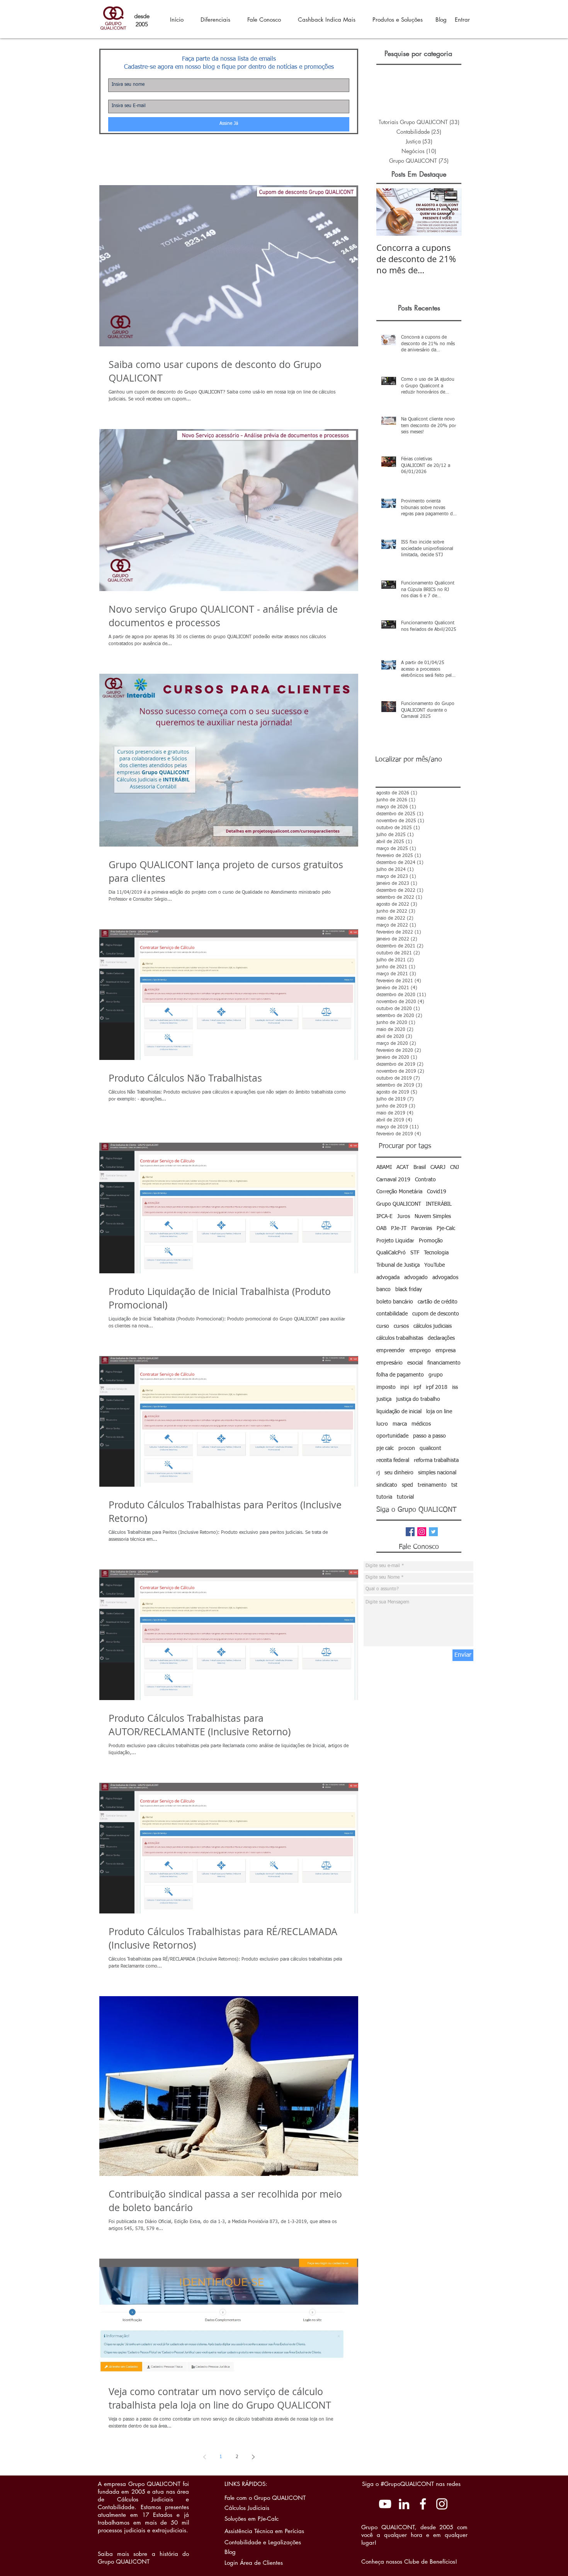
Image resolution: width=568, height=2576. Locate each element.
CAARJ (438, 1167)
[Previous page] (204, 2457)
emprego (420, 1351)
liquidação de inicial (399, 1412)
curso (383, 1326)
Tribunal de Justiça (398, 1265)
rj (378, 1473)
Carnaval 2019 (393, 1180)
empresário (389, 1363)
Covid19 (437, 1192)
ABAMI (384, 1167)
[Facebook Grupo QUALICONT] (410, 1532)
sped (407, 1485)
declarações (441, 1338)
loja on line (439, 1412)
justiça (384, 1399)
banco (383, 1290)
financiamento (444, 1363)
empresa (446, 1351)
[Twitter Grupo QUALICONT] (433, 1532)
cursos (401, 1326)
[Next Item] (449, 212)
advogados (445, 1278)
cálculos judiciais (433, 1326)
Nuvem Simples (433, 1216)
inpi (405, 1387)
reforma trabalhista (436, 1460)
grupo (436, 1375)
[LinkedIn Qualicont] (404, 2504)
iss (455, 1387)
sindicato (387, 1485)
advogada (388, 1278)
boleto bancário (395, 1302)
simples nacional (437, 1473)
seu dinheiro (399, 1473)
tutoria (384, 1497)
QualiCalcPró (391, 1253)
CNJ (455, 1167)
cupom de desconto (436, 1314)
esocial (415, 1363)
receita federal (393, 1460)
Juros (404, 1216)
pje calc (385, 1448)
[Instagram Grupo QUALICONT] (422, 1532)
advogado (416, 1278)
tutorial (405, 1497)
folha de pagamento (400, 1375)
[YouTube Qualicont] (385, 2504)
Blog (441, 20)
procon (407, 1448)
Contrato (425, 1180)
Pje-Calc (446, 1228)
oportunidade (392, 1436)
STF (415, 1253)
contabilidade (392, 1314)
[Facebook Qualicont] (423, 2504)
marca (400, 1424)
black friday (409, 1290)
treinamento (432, 1485)
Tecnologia (436, 1253)
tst (454, 1485)
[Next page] (253, 2457)
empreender (391, 1351)
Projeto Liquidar (395, 1241)
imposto (386, 1387)
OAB (381, 1228)
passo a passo (429, 1436)
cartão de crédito (438, 1302)
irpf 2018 (437, 1387)
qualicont (430, 1448)
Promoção (431, 1241)
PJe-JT (399, 1228)
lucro (382, 1424)
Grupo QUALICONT (399, 1204)
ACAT (403, 1167)
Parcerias (422, 1228)
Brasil (420, 1167)
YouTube (435, 1265)
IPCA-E (384, 1216)
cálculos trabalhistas (400, 1338)
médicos (421, 1424)
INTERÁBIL (439, 1204)
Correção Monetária (399, 1192)
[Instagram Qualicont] (442, 2504)
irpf (417, 1387)
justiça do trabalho (418, 1399)
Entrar (462, 20)
